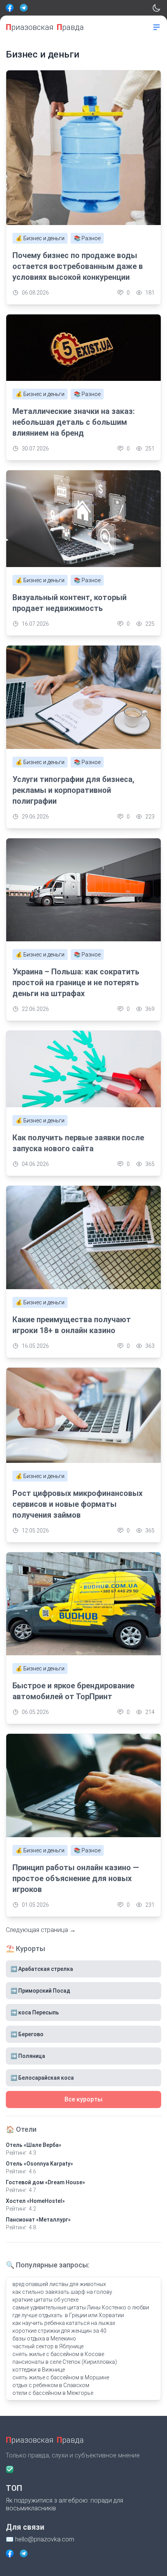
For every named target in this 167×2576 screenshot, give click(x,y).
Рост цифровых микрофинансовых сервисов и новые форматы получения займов (77, 1504)
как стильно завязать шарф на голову (62, 2292)
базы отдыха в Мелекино (44, 2339)
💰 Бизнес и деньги (40, 238)
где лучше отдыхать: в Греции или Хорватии (68, 2315)
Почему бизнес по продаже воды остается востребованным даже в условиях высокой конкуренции (78, 266)
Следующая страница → (41, 1930)
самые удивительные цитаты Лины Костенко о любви (81, 2307)
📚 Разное (87, 238)
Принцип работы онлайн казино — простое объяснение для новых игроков (76, 1878)
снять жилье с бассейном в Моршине (61, 2377)
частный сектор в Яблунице (48, 2346)
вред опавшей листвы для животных (59, 2284)
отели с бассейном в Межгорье (53, 2393)
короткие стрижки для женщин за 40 (59, 2331)
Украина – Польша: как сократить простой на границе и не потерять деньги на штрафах (76, 983)
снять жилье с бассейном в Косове (58, 2354)
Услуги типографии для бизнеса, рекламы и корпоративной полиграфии (73, 790)
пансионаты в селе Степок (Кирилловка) (65, 2362)
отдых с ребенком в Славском (51, 2385)
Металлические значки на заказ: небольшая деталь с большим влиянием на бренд (74, 422)
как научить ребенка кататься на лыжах (64, 2323)
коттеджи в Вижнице (39, 2370)
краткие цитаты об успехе (45, 2300)
